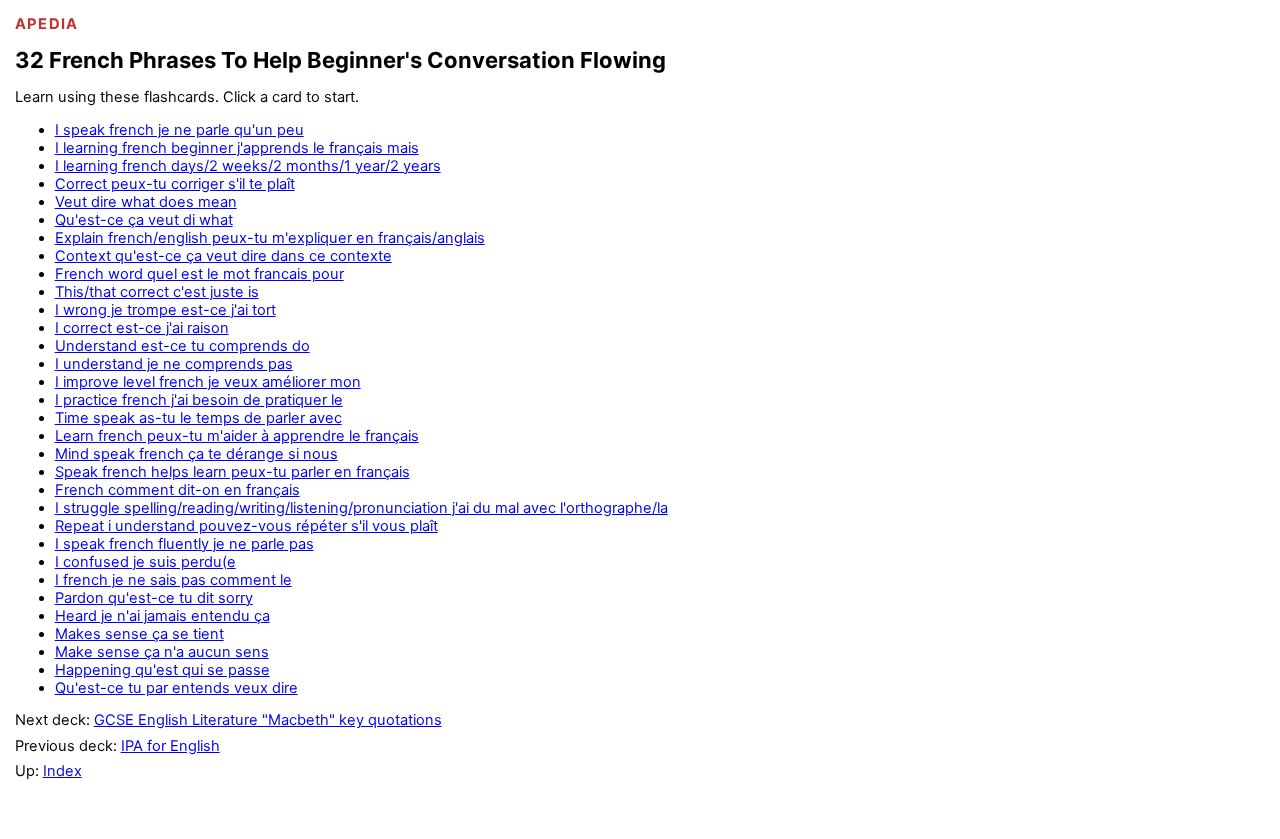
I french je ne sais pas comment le (173, 580)
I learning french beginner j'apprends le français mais (237, 148)
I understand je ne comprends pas (174, 364)
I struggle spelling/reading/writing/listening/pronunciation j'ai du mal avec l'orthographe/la (361, 508)
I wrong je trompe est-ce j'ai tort (165, 310)
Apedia (47, 24)
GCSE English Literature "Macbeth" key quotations (268, 720)
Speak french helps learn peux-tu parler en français (232, 472)
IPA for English (170, 746)
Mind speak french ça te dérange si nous (196, 454)
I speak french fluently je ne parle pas (184, 544)
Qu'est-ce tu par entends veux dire (176, 688)
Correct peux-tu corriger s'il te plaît (175, 184)
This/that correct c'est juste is (157, 292)
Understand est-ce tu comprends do (182, 346)
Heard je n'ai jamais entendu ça (162, 616)
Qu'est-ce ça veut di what (144, 220)
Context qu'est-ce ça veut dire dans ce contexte (223, 256)
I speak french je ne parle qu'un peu (179, 130)
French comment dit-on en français (177, 490)
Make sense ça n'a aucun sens (162, 652)
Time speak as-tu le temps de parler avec (198, 418)
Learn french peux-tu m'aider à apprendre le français (237, 436)
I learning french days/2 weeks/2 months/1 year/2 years (248, 166)
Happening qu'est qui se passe (162, 670)
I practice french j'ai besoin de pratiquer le (199, 400)
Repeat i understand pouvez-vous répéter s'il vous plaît (246, 526)
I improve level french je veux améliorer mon (208, 382)
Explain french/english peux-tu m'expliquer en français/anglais (270, 238)
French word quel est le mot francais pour (199, 274)
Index (62, 771)
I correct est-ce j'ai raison (142, 328)
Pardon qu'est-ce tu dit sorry (154, 598)
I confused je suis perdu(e (145, 562)
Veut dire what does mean (146, 202)
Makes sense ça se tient (139, 634)
